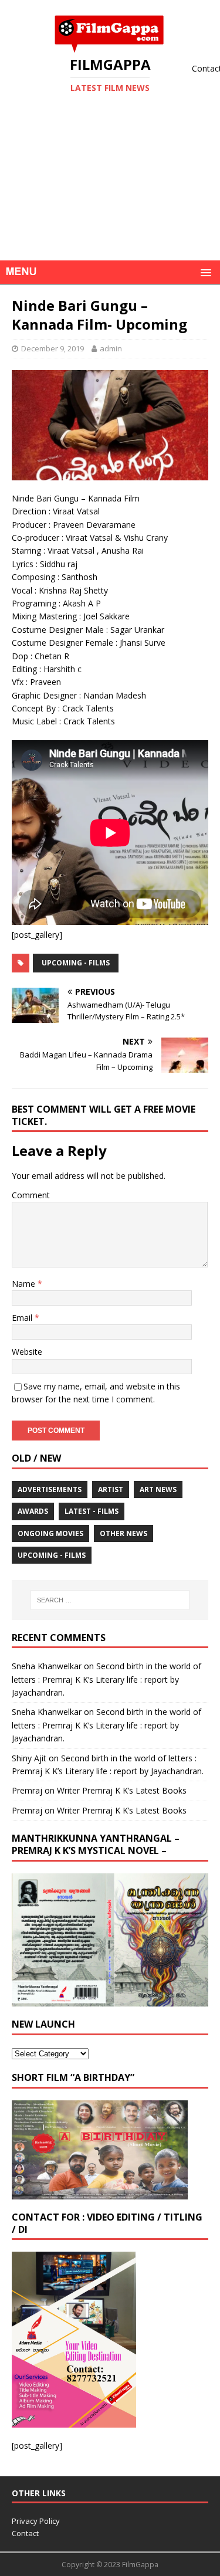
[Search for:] (110, 1600)
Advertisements (50, 1489)
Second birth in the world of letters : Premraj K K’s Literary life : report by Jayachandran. (106, 1679)
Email (23, 1318)
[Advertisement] (110, 195)
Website (27, 1352)
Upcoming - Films (76, 963)
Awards (33, 1511)
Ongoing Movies (50, 1533)
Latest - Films (92, 1511)
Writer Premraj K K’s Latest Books (122, 1790)
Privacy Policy (36, 2521)
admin (111, 348)
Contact (25, 2533)
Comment (31, 1195)
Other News (123, 1533)
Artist (111, 1489)
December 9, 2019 (53, 348)
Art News (158, 1489)
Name (25, 1284)
